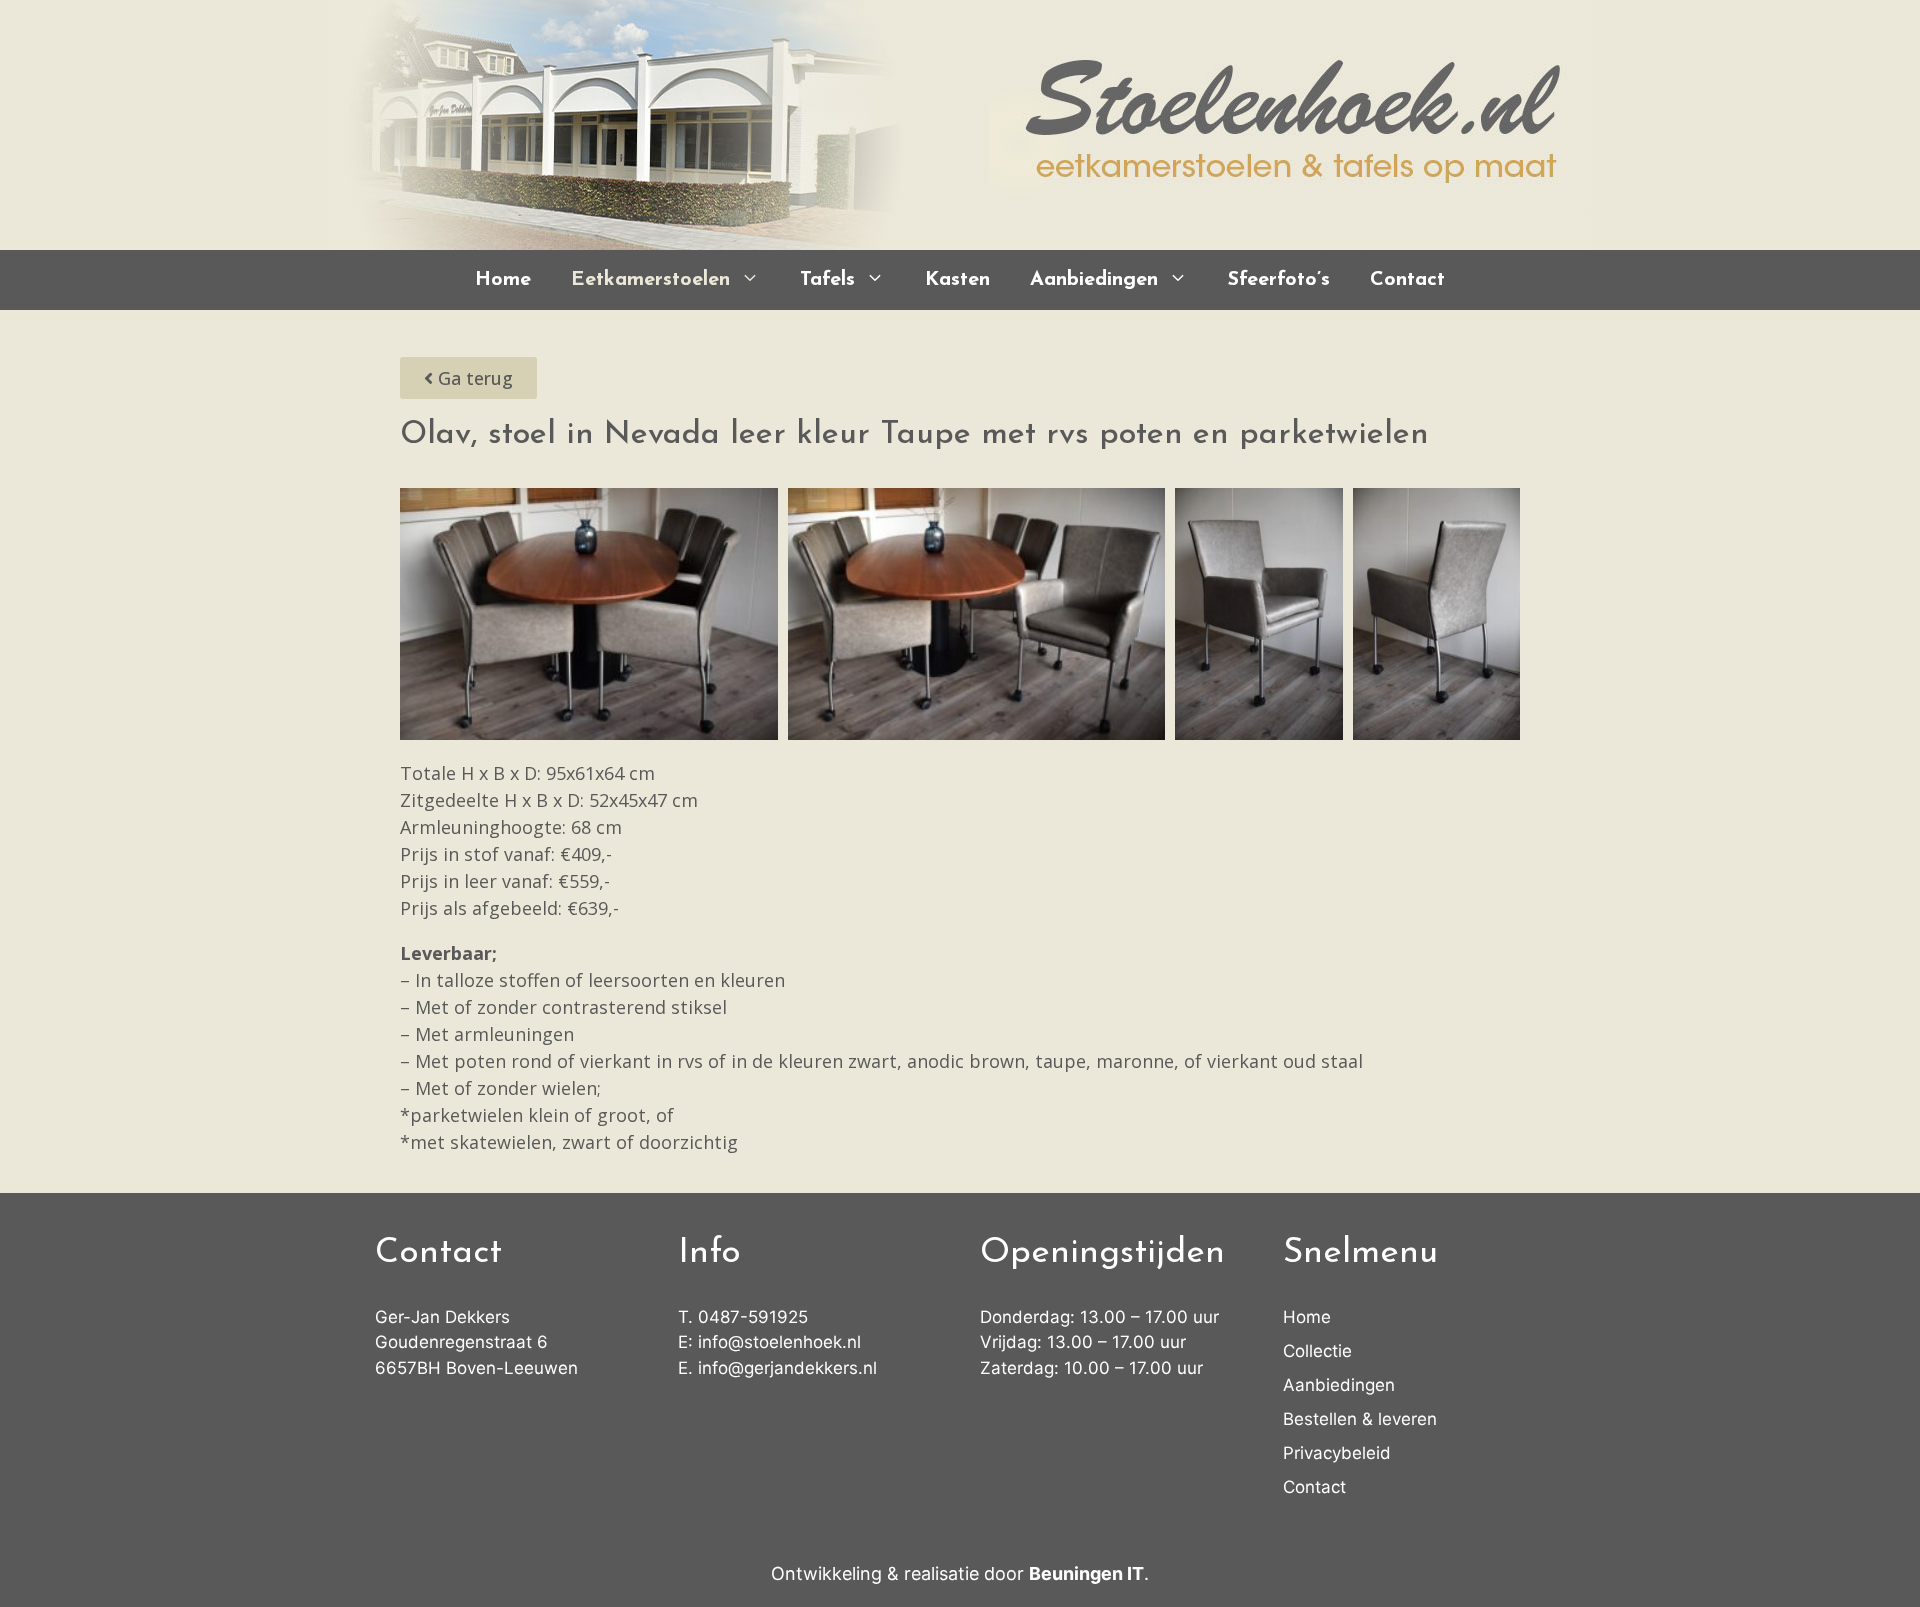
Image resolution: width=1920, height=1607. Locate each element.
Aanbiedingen (1094, 280)
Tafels (827, 280)
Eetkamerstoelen (650, 280)
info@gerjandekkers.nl (787, 1368)
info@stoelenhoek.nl (779, 1342)
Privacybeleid (1337, 1453)
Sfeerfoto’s (1279, 280)
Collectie (1317, 1351)
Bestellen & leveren (1360, 1419)
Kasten (957, 280)
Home (503, 280)
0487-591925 (753, 1317)
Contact (1407, 280)
